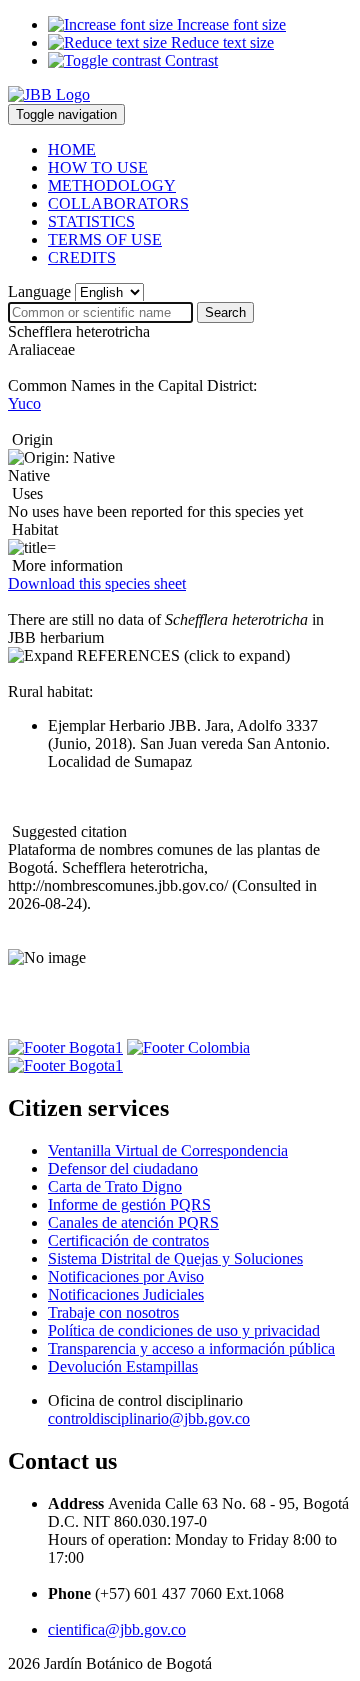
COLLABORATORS (118, 203)
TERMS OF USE (105, 239)
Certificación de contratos (128, 1240)
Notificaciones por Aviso (126, 1276)
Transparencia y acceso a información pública (191, 1348)
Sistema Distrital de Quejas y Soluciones (175, 1258)
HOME (72, 149)
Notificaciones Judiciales (126, 1294)
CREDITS (82, 257)
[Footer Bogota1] (65, 1047)
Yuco (24, 403)
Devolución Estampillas (123, 1366)
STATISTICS (91, 221)
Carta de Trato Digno (115, 1186)
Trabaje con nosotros (113, 1312)
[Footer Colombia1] (65, 1065)
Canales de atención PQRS (133, 1222)
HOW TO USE (98, 167)
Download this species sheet (97, 583)
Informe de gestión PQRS (129, 1204)
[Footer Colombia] (188, 1047)
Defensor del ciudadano (123, 1168)
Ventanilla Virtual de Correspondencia (168, 1150)
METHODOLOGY (112, 185)
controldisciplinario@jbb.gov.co (149, 1418)
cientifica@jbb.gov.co (117, 1629)
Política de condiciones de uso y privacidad (184, 1330)
